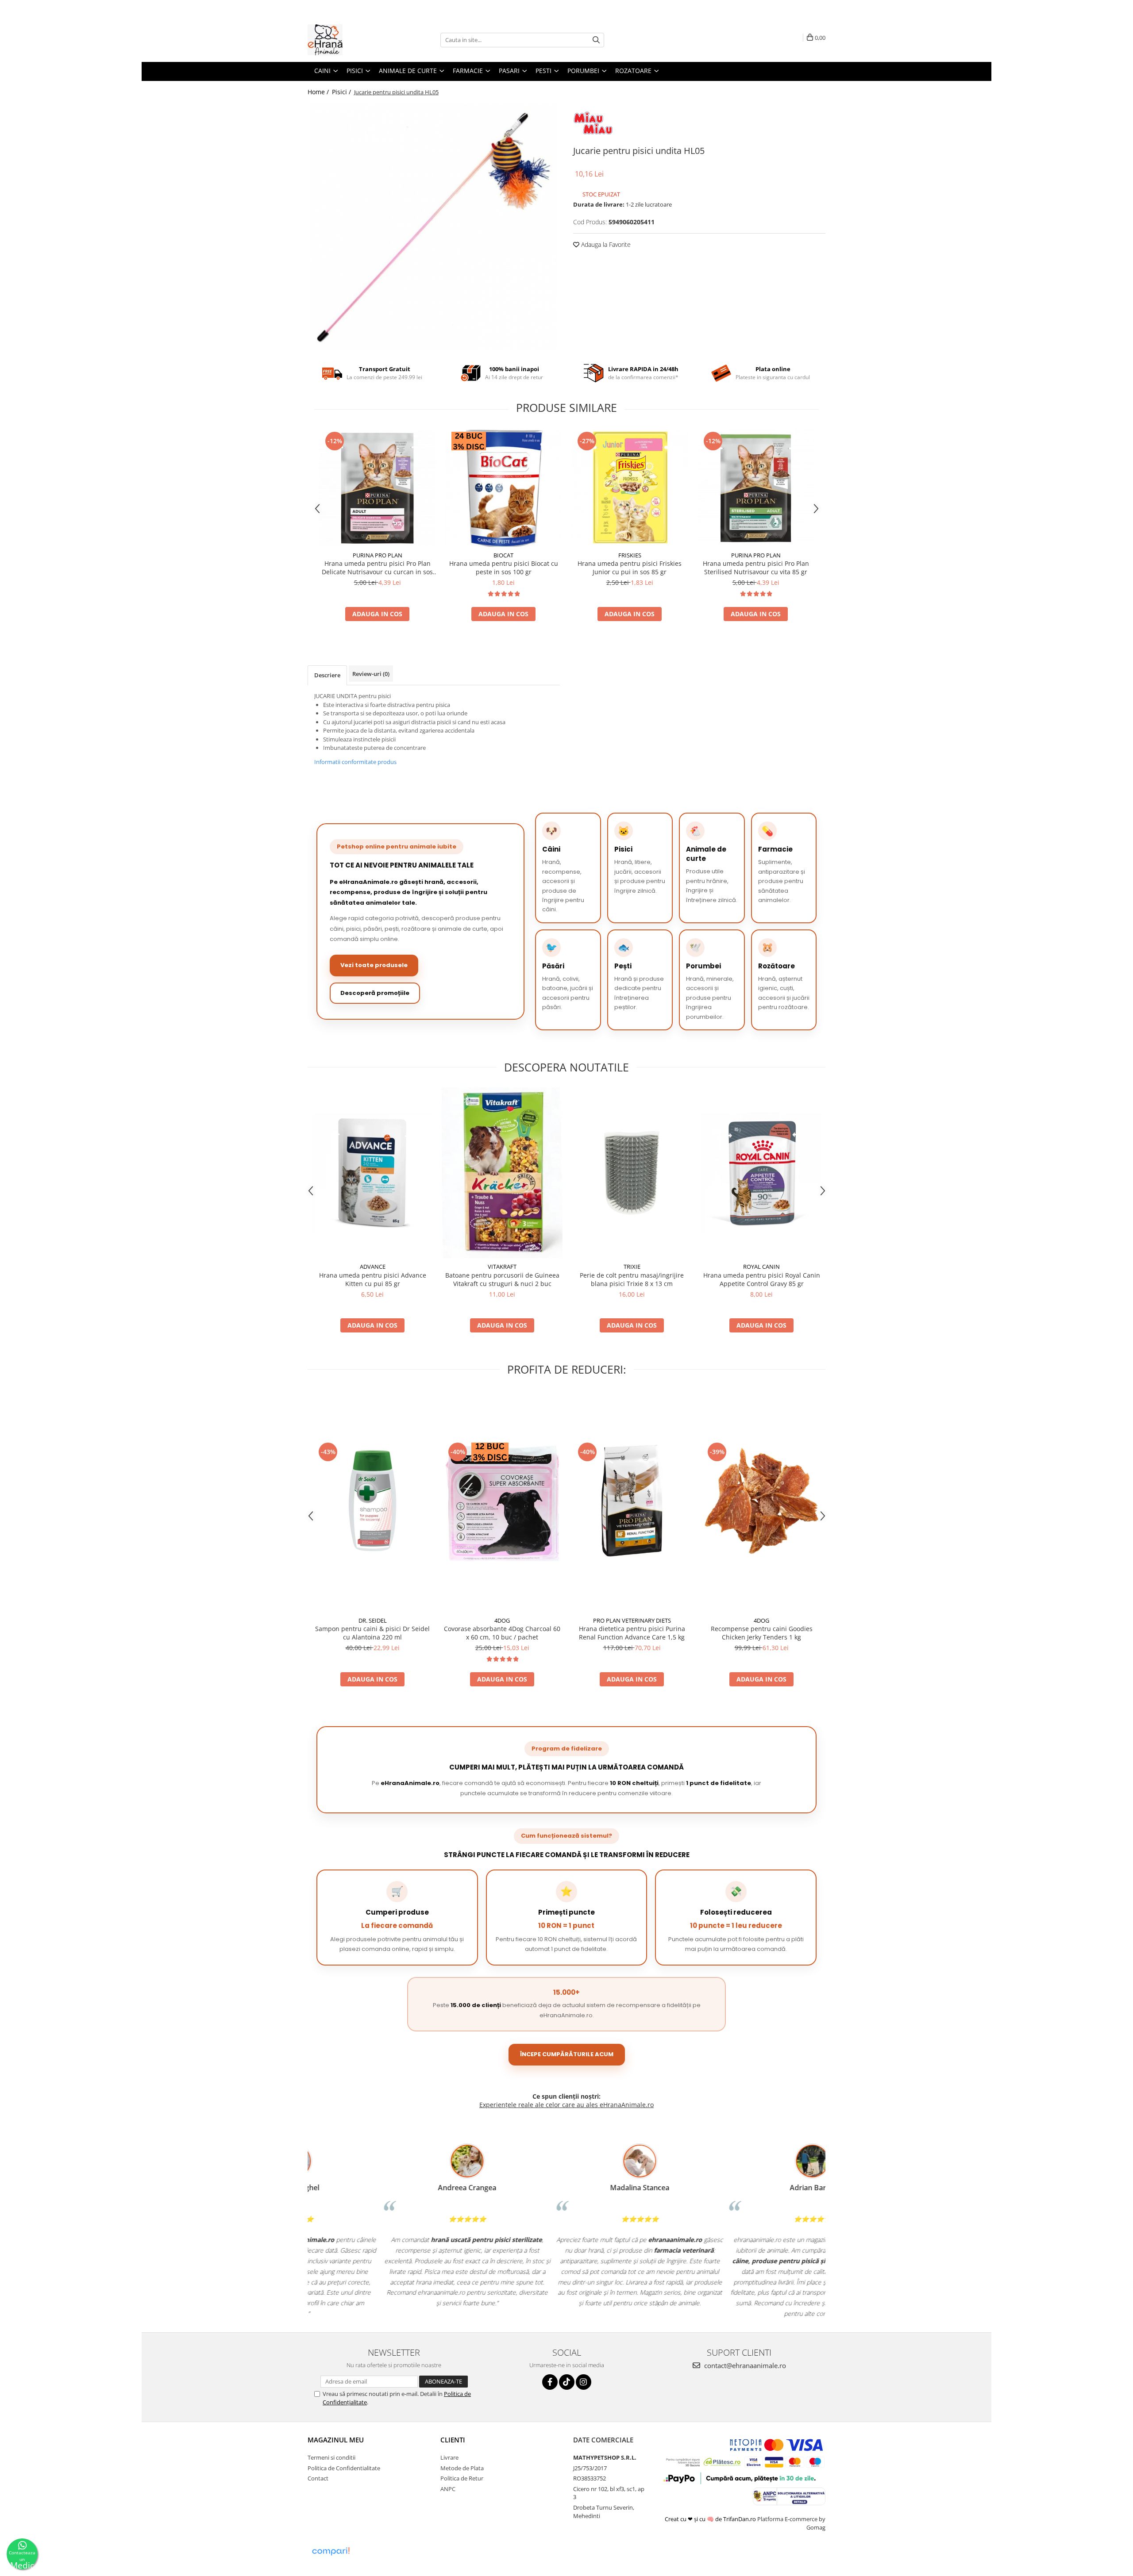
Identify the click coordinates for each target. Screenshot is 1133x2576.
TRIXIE (632, 1267)
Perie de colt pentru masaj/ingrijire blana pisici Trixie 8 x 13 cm (632, 1279)
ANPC (448, 2489)
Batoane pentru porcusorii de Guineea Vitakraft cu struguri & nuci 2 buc (502, 1279)
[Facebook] (550, 2382)
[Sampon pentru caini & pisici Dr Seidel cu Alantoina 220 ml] (372, 1501)
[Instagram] (584, 2382)
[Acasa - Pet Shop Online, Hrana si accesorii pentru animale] (352, 40)
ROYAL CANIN (761, 1267)
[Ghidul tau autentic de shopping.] (331, 2551)
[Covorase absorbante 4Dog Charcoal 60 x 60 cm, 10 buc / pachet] (502, 1501)
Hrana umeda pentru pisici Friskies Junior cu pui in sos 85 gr (630, 568)
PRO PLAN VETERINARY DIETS (632, 1620)
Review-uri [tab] (371, 674)
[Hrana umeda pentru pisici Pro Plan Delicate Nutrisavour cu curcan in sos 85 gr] (377, 488)
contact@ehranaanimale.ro (744, 2365)
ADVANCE (373, 1267)
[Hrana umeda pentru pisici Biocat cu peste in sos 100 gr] (503, 488)
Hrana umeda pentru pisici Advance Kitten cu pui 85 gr (373, 1279)
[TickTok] (567, 2382)
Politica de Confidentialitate (344, 2468)
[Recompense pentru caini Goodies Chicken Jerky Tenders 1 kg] (761, 1501)
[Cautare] (596, 40)
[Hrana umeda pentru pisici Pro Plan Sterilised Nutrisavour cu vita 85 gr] (756, 488)
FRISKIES (630, 555)
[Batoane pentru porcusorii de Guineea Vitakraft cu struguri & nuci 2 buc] (502, 1173)
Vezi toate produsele (374, 965)
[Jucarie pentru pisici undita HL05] (434, 227)
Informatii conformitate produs (355, 762)
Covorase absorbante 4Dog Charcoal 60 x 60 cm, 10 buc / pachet (502, 1633)
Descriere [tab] (327, 675)
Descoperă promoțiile (375, 993)
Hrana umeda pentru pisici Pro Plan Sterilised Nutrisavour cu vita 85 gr (756, 568)
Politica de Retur (462, 2478)
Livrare (449, 2457)
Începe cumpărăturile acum (567, 2054)
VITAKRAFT (502, 1267)
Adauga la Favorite (605, 244)
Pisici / (342, 92)
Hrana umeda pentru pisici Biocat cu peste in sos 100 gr (504, 568)
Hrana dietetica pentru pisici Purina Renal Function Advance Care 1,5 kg (632, 1633)
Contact (318, 2478)
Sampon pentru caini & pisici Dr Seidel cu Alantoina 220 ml (372, 1633)
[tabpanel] (434, 227)
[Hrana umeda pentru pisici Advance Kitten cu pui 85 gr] (372, 1173)
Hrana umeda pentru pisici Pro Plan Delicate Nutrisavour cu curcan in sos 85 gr (377, 568)
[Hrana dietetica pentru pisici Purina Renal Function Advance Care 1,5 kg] (632, 1501)
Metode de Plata (462, 2468)
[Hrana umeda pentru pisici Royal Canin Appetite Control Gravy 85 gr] (761, 1173)
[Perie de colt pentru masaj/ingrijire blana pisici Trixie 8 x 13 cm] (632, 1173)
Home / (319, 92)
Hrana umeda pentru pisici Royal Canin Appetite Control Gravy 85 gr (762, 1279)
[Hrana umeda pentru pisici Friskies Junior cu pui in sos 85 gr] (630, 488)
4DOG (502, 1620)
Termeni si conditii (331, 2457)
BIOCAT (503, 555)
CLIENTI (453, 2440)
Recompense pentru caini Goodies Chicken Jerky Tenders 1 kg (762, 1633)
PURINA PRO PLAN (378, 555)
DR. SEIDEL (373, 1620)
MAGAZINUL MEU (336, 2440)
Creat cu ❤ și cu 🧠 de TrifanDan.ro (711, 2519)
